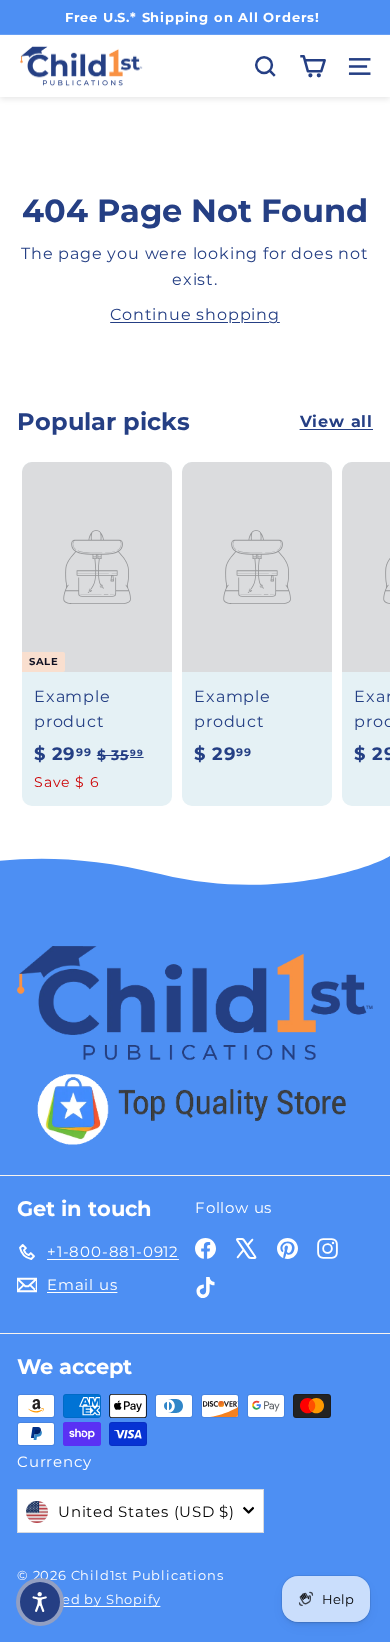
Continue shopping (195, 314)
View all (336, 421)
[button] (40, 1602)
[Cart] (312, 66)
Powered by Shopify (88, 1599)
